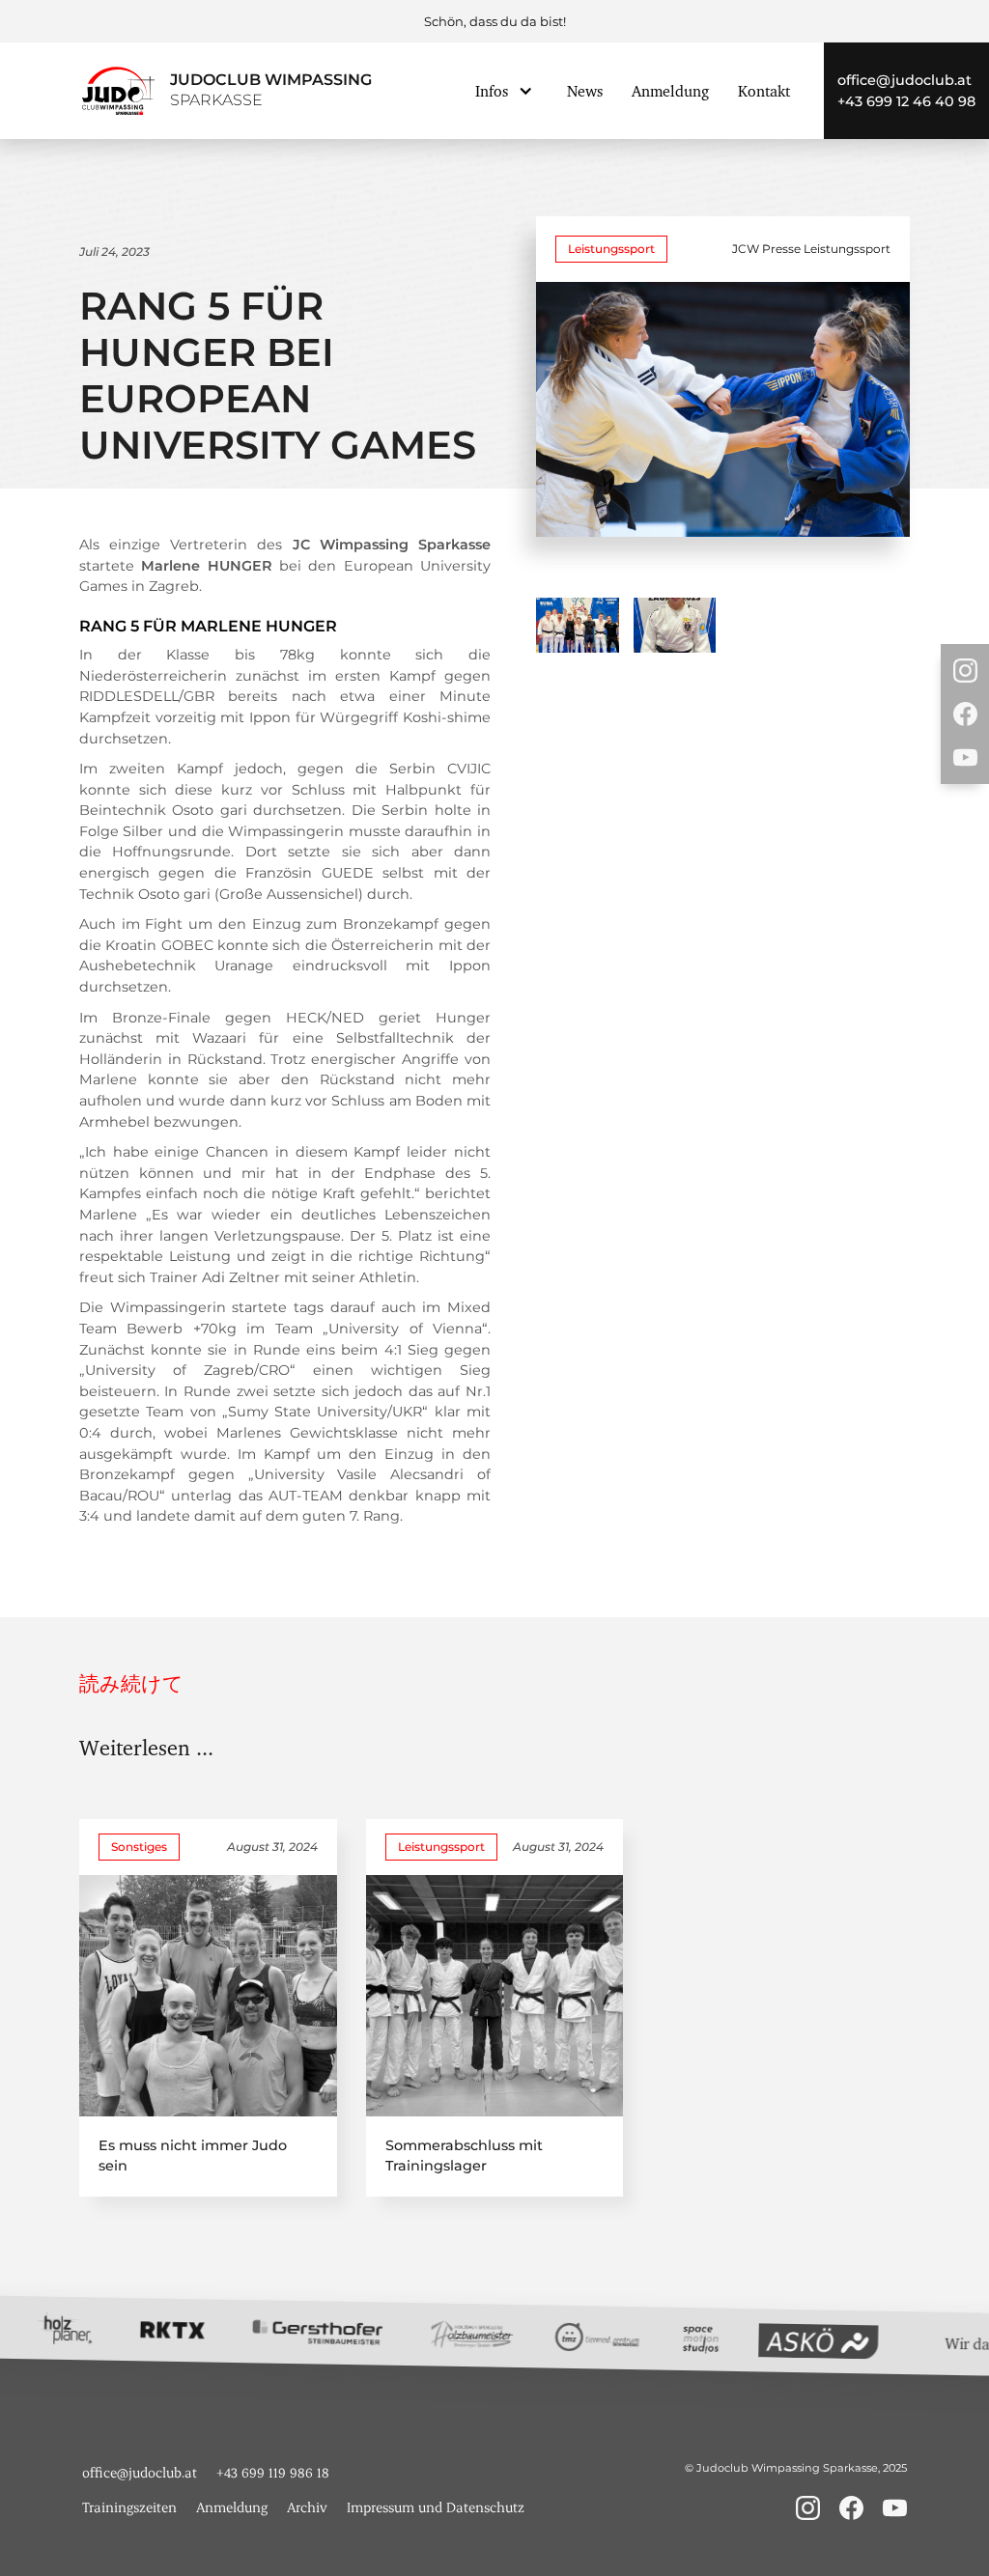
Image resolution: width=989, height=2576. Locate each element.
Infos (492, 91)
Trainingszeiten (129, 2507)
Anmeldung (670, 91)
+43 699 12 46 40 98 (906, 101)
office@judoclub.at (904, 80)
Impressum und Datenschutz (436, 2507)
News (585, 91)
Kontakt (764, 91)
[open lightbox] (578, 625)
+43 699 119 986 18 (273, 2472)
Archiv (307, 2507)
